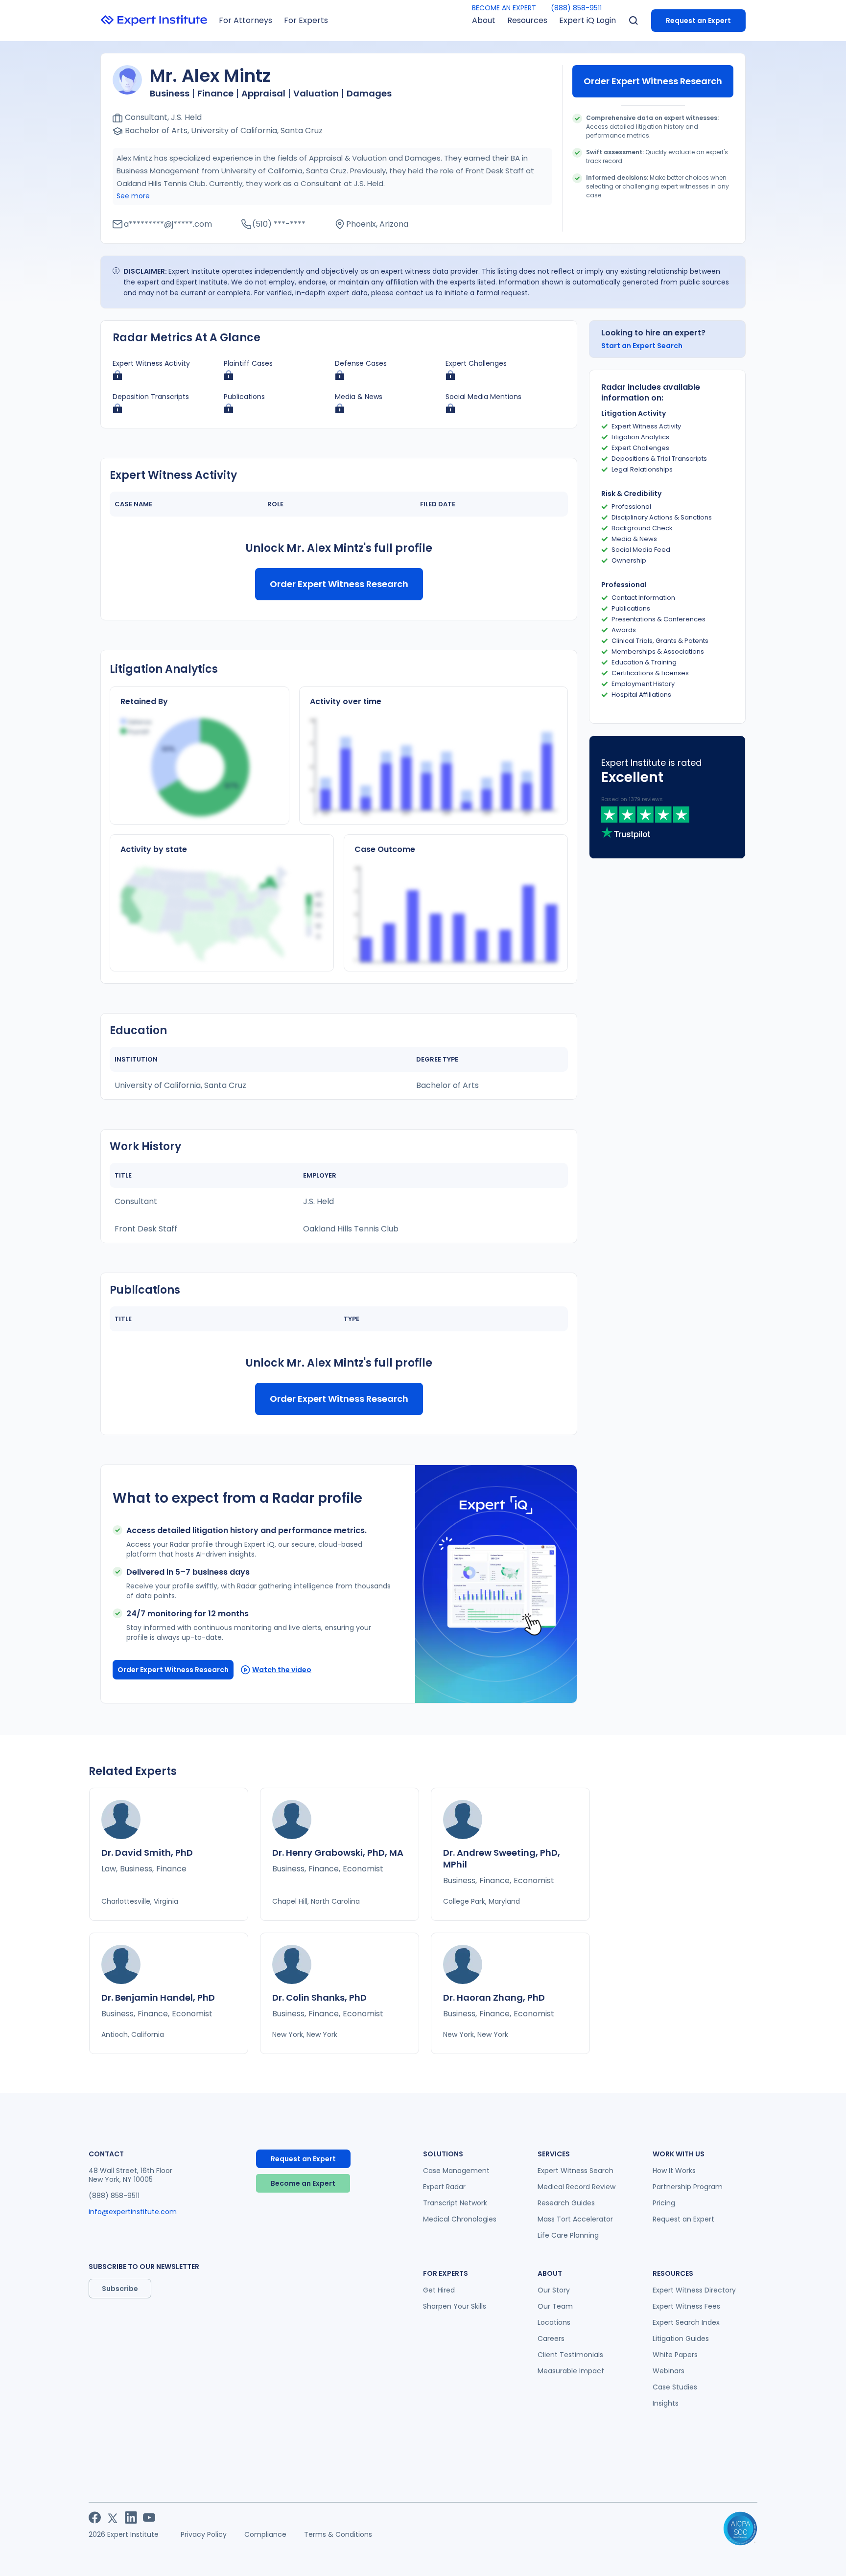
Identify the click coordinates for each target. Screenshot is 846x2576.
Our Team (555, 2306)
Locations (554, 2322)
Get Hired (439, 2290)
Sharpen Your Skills (455, 2306)
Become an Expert (303, 2183)
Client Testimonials (570, 2355)
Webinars (669, 2371)
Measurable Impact (571, 2371)
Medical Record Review (576, 2187)
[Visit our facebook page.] (95, 2517)
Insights (666, 2403)
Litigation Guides (681, 2339)
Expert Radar (444, 2187)
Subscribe (120, 2289)
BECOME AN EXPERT (504, 8)
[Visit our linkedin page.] (131, 2517)
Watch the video (282, 1670)
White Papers (675, 2355)
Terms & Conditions (338, 2534)
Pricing (664, 2203)
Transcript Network (455, 2203)
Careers (551, 2339)
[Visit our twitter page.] (113, 2517)
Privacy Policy (204, 2534)
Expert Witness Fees (686, 2306)
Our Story (554, 2290)
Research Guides (566, 2203)
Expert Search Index (686, 2322)
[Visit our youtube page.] (149, 2517)
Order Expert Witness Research (653, 81)
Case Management (456, 2171)
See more (133, 196)
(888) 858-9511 (576, 8)
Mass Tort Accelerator (575, 2219)
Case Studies (675, 2387)
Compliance (265, 2534)
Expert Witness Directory (694, 2290)
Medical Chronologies (460, 2219)
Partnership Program (688, 2187)
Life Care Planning (568, 2235)
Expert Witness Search (576, 2171)
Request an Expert (698, 21)
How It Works (674, 2171)
